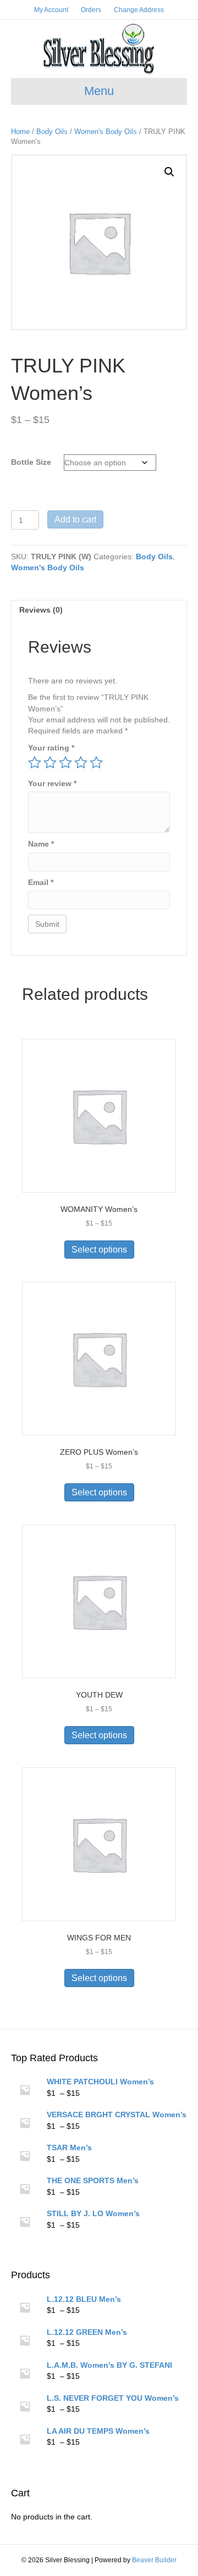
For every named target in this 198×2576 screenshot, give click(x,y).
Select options (99, 1250)
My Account (51, 10)
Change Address (139, 10)
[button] (169, 172)
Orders (91, 10)
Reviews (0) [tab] (41, 610)
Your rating (51, 748)
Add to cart (75, 519)
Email (41, 882)
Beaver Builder (154, 2560)
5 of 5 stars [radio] (96, 763)
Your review (52, 783)
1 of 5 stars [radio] (35, 763)
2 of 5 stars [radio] (50, 763)
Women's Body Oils (106, 132)
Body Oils (52, 132)
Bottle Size (31, 462)
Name (41, 844)
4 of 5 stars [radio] (81, 763)
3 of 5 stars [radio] (65, 763)
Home (20, 132)
